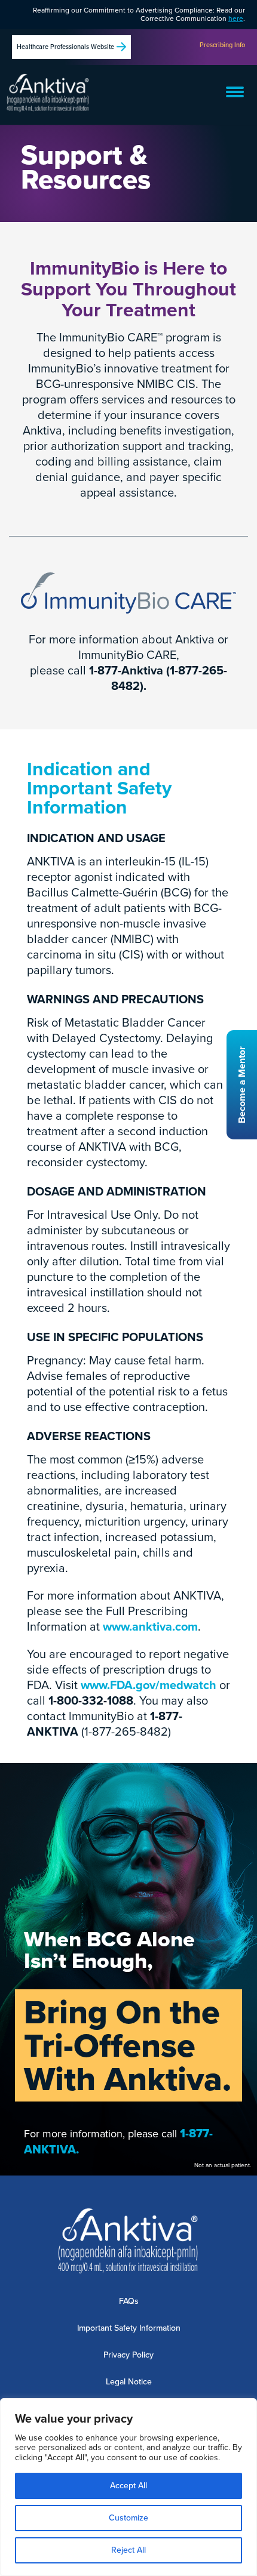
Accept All (128, 2486)
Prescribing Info (222, 45)
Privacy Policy (128, 2355)
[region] (128, 2487)
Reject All (128, 2550)
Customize (128, 2518)
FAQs (129, 2301)
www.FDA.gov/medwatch (149, 1685)
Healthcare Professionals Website (65, 47)
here (236, 19)
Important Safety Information (129, 2328)
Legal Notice (129, 2382)
